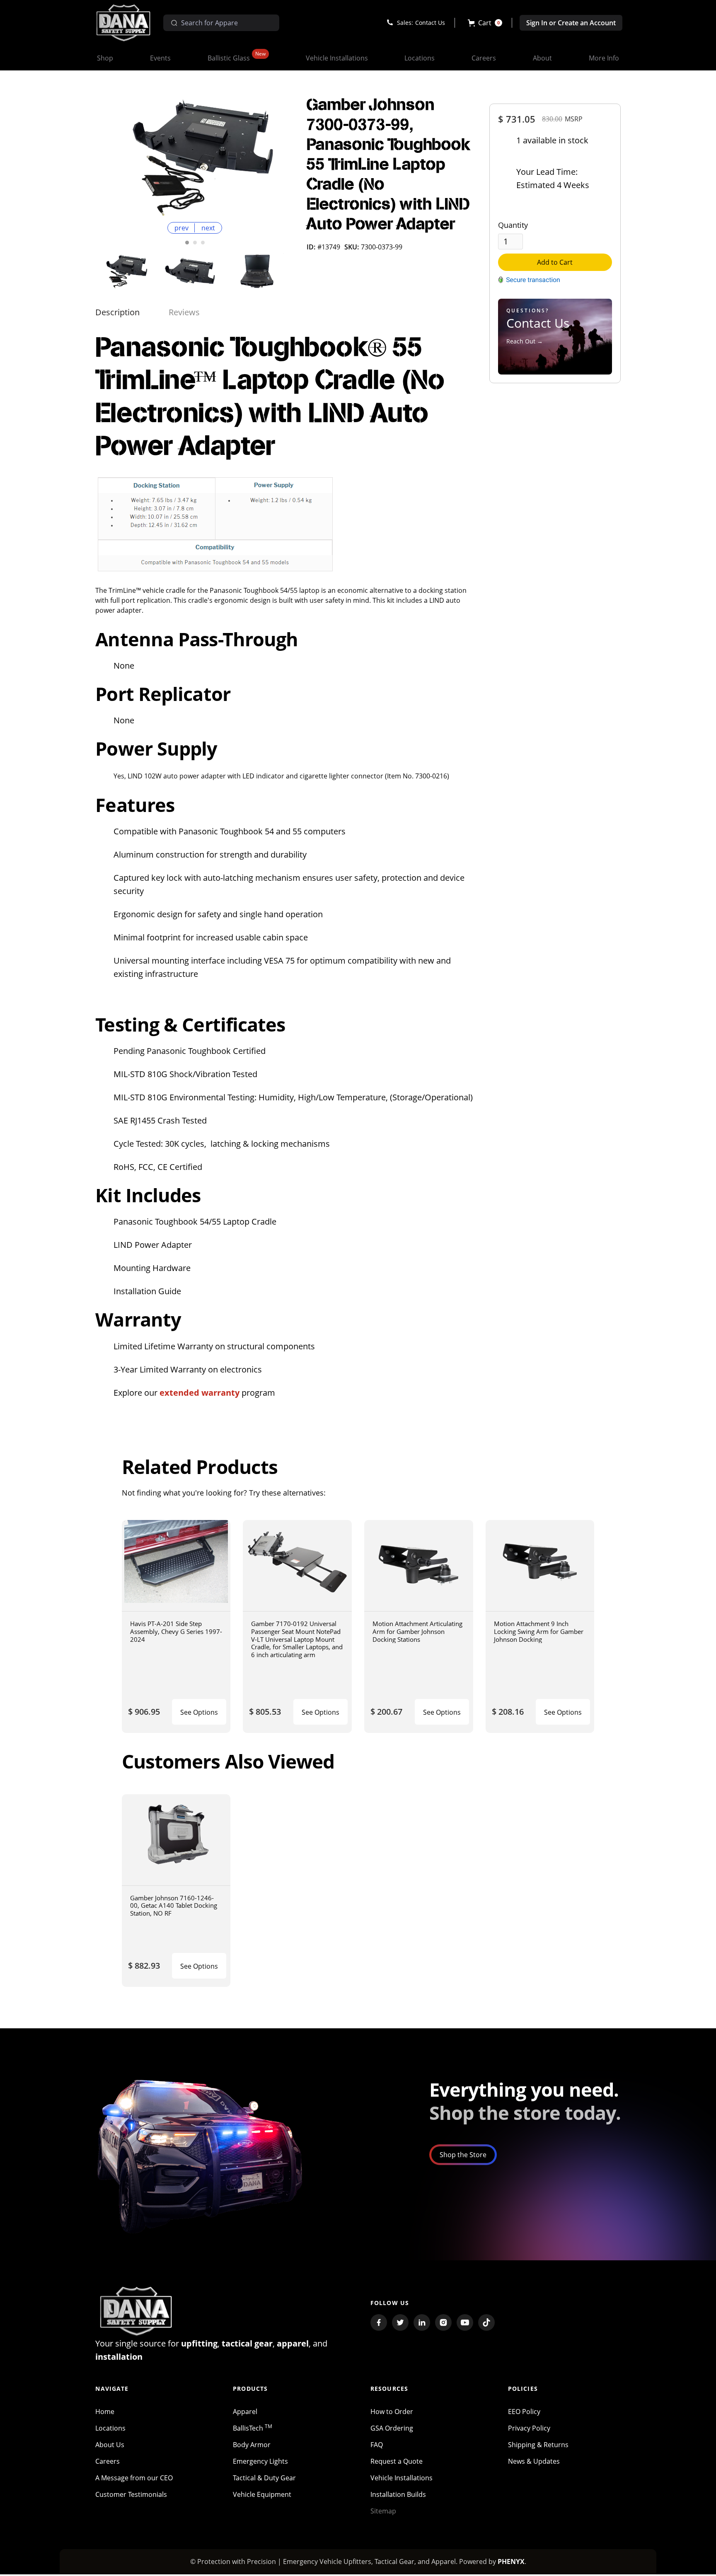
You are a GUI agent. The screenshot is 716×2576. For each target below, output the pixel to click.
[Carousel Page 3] (203, 243)
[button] (485, 23)
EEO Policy (524, 2412)
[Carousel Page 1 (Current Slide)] (187, 243)
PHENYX (511, 2562)
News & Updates (534, 2461)
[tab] (117, 312)
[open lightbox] (195, 157)
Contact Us (430, 23)
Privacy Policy (529, 2428)
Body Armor (252, 2445)
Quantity (513, 225)
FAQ (377, 2445)
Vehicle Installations (402, 2478)
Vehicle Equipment (262, 2494)
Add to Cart (555, 262)
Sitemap (383, 2511)
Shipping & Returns (538, 2445)
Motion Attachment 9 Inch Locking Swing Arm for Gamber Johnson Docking (539, 1631)
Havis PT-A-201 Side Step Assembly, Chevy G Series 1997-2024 (176, 1631)
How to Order (392, 2412)
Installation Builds (398, 2494)
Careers (108, 2461)
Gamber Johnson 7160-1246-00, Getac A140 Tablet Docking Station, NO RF (174, 1905)
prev (181, 228)
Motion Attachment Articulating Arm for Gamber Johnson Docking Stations (417, 1631)
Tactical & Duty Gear (264, 2478)
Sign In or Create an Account (571, 23)
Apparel (245, 2412)
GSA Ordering (392, 2428)
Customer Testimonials (131, 2494)
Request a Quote (397, 2461)
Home (105, 2412)
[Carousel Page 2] (195, 243)
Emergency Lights (260, 2461)
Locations (110, 2428)
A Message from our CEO (134, 2478)
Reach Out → (525, 341)
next (208, 228)
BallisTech (253, 2428)
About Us (110, 2445)
